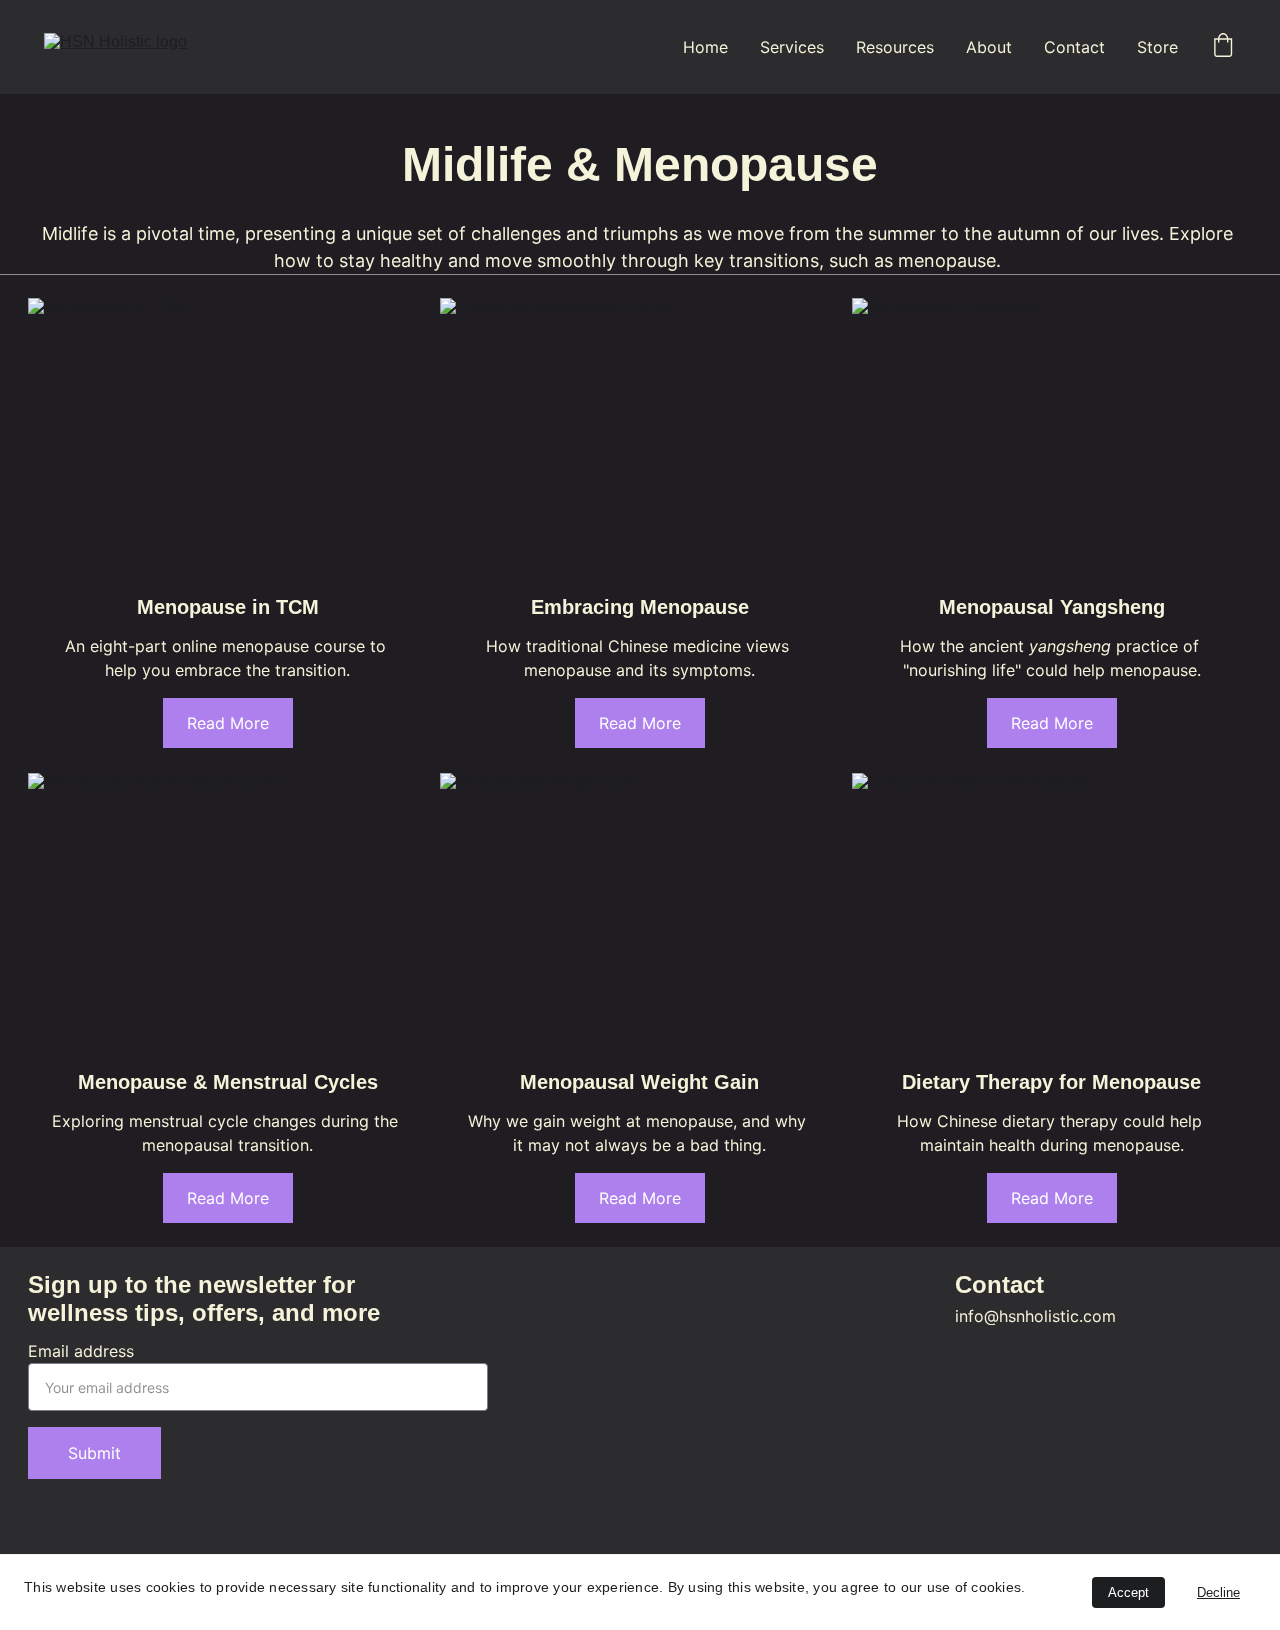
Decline (1218, 1592)
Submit (94, 1453)
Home (705, 47)
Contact (1074, 47)
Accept (1128, 1592)
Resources (895, 47)
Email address (81, 1351)
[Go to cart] (1223, 47)
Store (1157, 47)
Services (792, 47)
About (989, 47)
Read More (228, 723)
